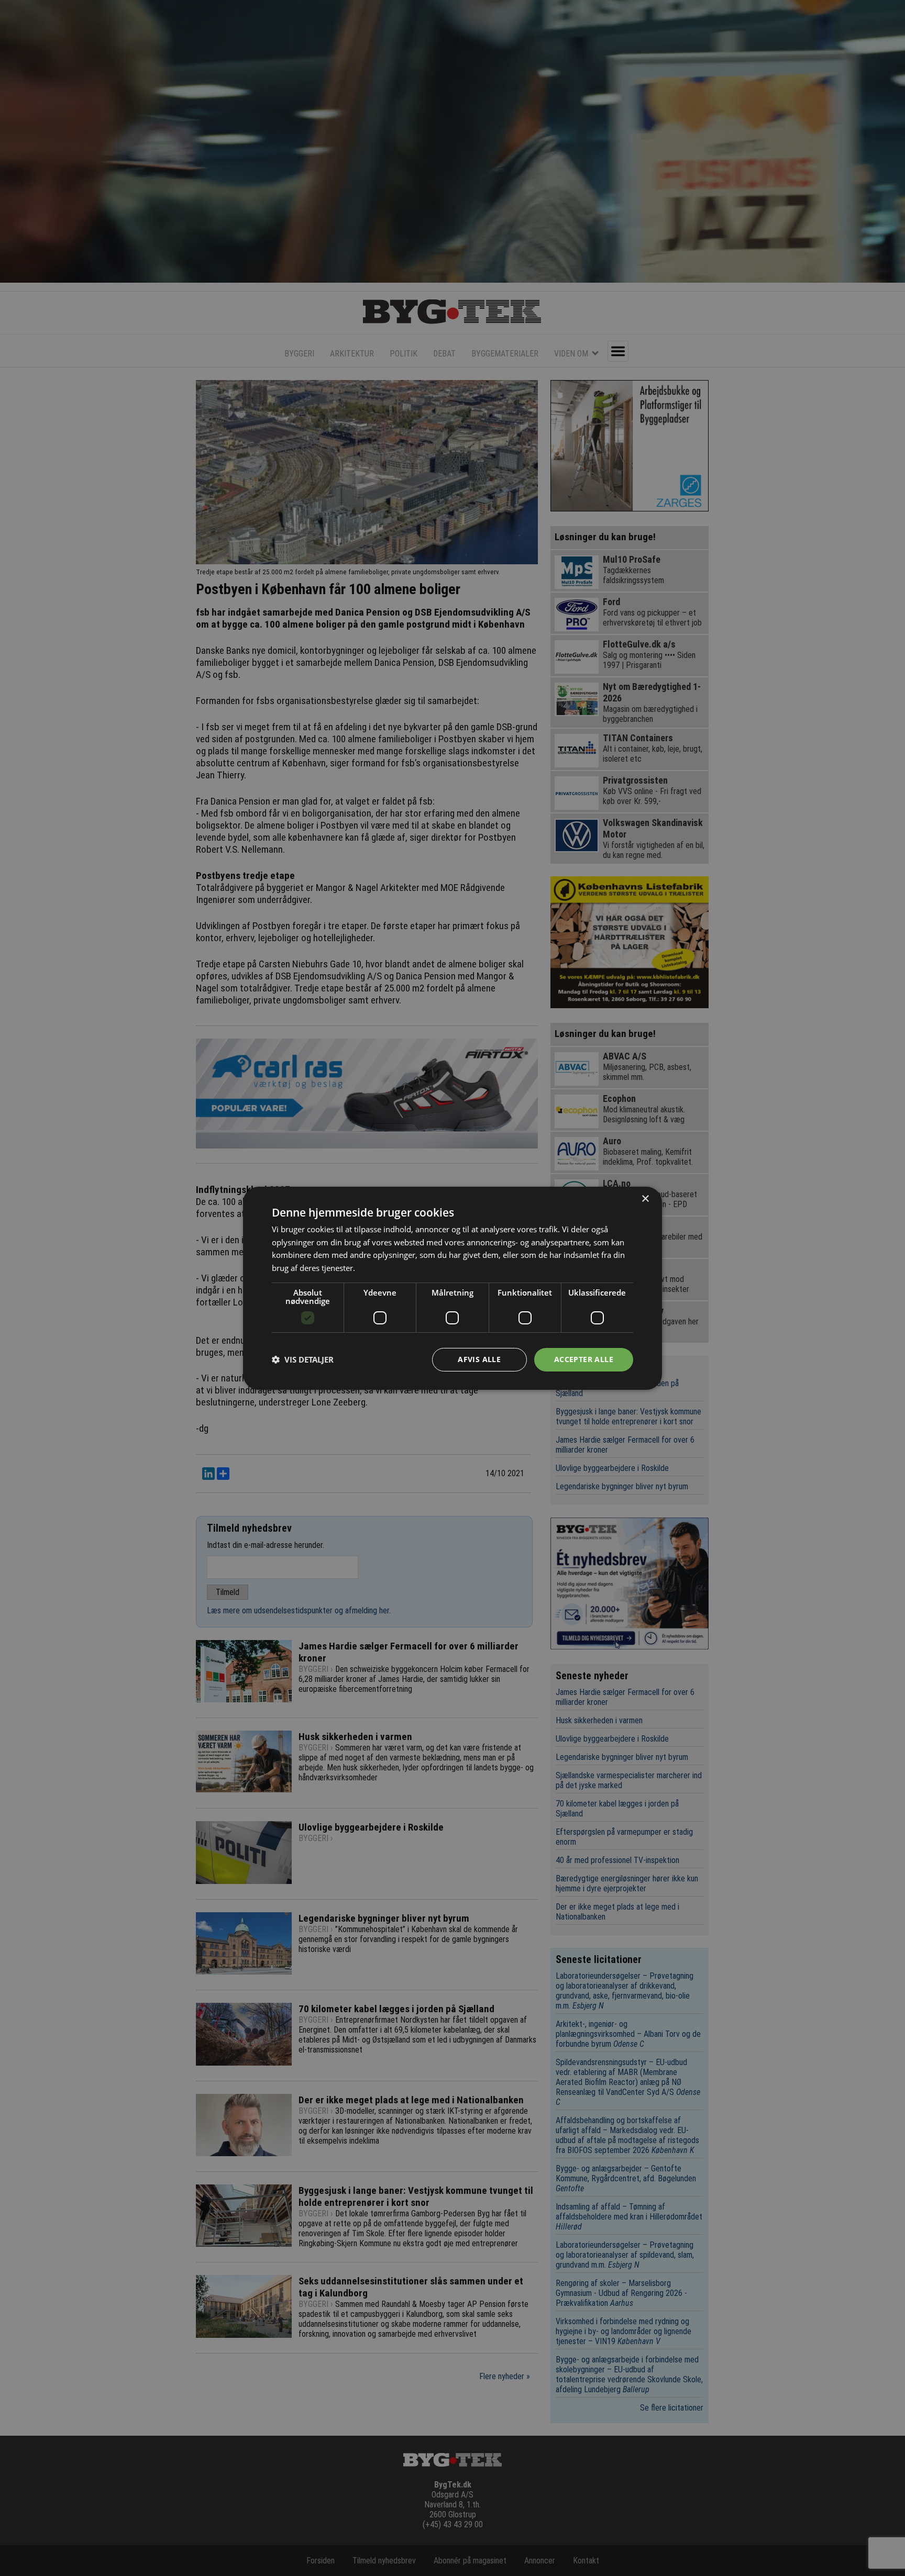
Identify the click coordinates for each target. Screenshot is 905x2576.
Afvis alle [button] (479, 1359)
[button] (303, 1359)
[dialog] (452, 1288)
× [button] (645, 1198)
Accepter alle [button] (584, 1359)
